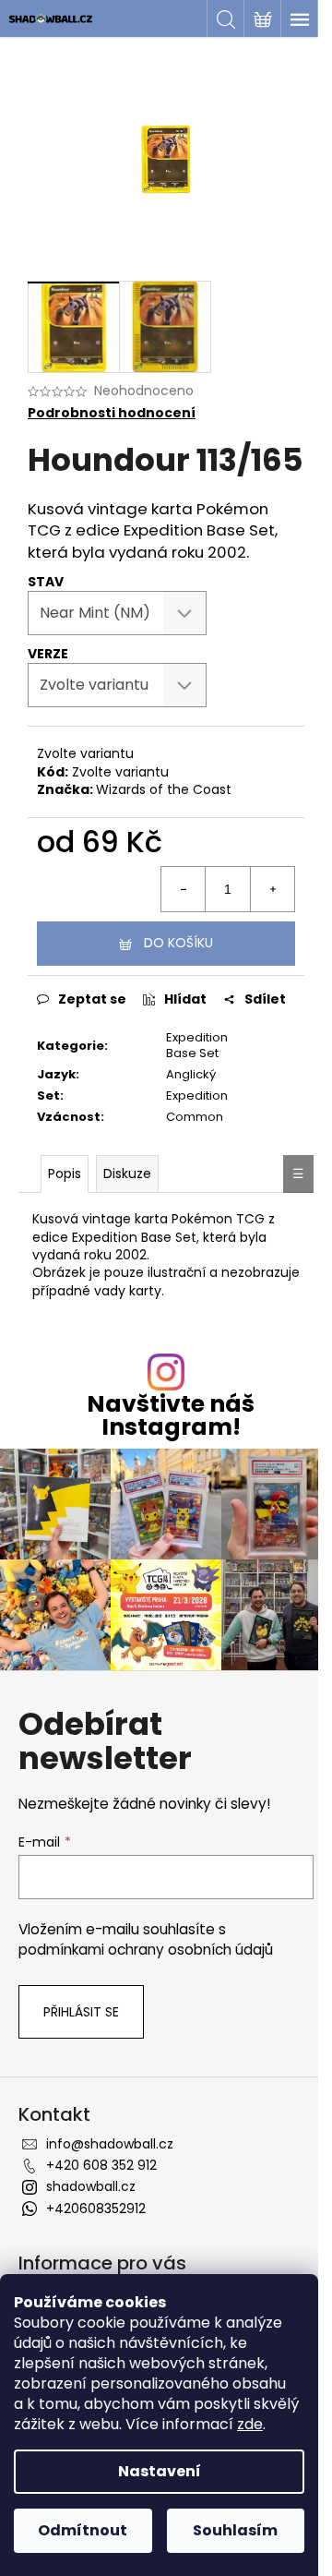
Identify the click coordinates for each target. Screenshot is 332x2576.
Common (195, 1117)
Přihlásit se (81, 2012)
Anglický (191, 1074)
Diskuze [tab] (127, 1174)
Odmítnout (83, 2530)
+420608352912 (96, 2209)
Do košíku (178, 943)
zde (250, 2424)
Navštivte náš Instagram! (171, 1415)
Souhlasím (235, 2530)
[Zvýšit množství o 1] (272, 889)
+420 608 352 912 (101, 2165)
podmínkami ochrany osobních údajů (146, 1950)
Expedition (197, 1095)
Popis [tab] (65, 1174)
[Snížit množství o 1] (184, 889)
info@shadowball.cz (110, 2144)
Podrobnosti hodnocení (112, 413)
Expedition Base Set (197, 1045)
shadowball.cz (91, 2186)
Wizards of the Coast (164, 789)
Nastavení (160, 2471)
